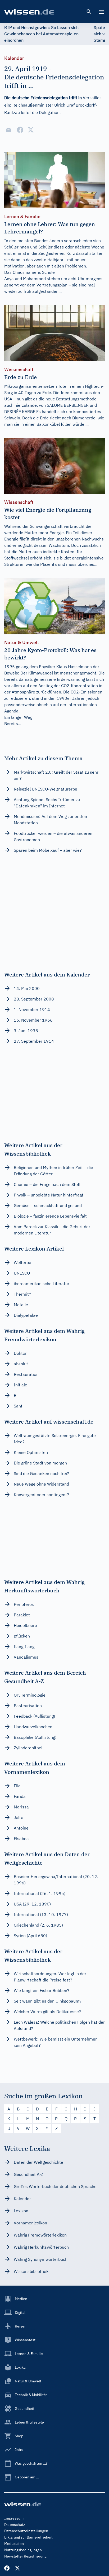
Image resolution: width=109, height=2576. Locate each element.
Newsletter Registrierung (25, 2556)
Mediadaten (14, 2544)
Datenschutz (15, 2525)
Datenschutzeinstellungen (26, 2531)
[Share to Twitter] (31, 130)
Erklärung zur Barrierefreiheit (28, 2537)
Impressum (14, 2518)
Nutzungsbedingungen (23, 2550)
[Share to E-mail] (8, 130)
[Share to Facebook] (20, 130)
